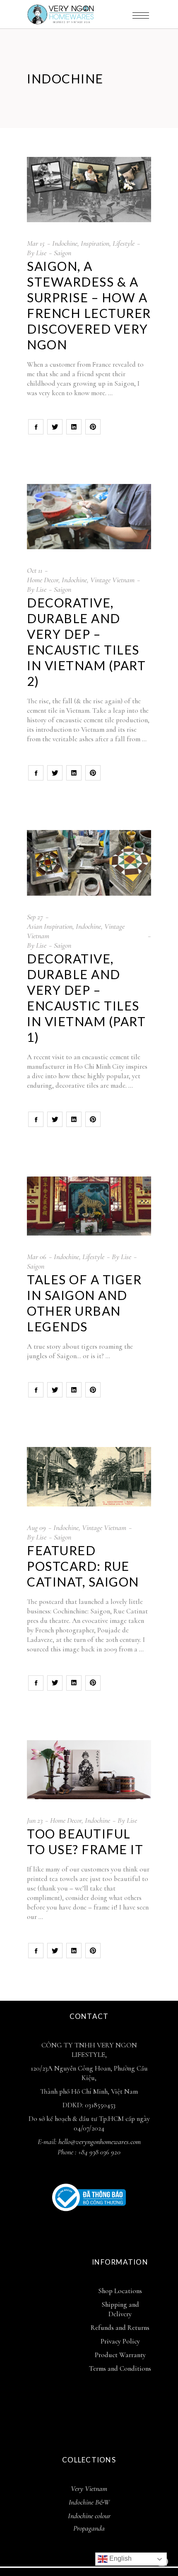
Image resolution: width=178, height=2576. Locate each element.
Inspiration (95, 243)
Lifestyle (124, 243)
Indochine (65, 243)
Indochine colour (89, 2516)
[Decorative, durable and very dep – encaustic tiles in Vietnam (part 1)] (89, 863)
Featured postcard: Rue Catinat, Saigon (83, 1566)
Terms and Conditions (120, 2368)
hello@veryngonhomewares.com (100, 2142)
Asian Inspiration (50, 926)
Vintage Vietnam (112, 580)
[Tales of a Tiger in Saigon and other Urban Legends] (89, 1206)
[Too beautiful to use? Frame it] (89, 1770)
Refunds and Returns (120, 2328)
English (120, 2558)
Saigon (63, 253)
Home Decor (43, 580)
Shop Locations (120, 2291)
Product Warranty (120, 2355)
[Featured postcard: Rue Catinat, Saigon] (89, 1477)
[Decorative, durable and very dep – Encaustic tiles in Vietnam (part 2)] (89, 517)
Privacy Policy (120, 2341)
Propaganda (89, 2528)
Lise (41, 253)
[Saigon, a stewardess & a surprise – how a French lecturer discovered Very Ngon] (89, 190)
